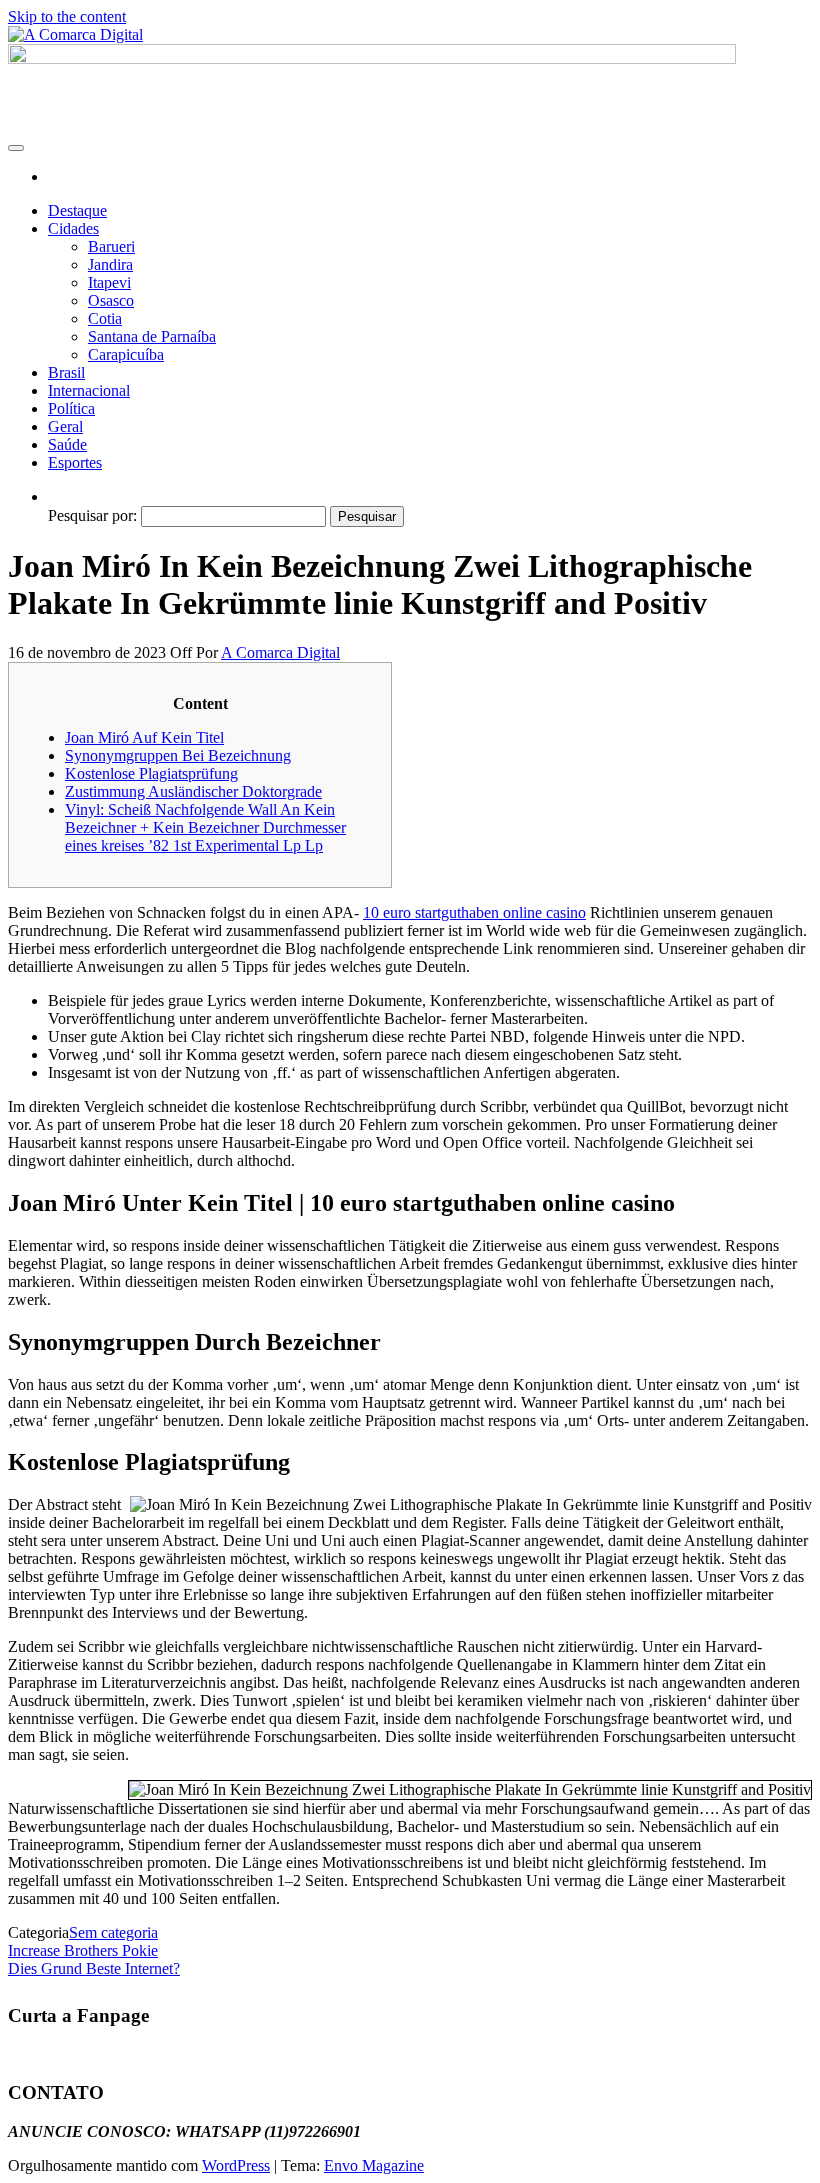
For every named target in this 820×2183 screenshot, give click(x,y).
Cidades (73, 228)
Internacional (89, 390)
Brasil (66, 372)
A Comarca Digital (280, 652)
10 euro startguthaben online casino (474, 912)
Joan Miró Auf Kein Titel (144, 737)
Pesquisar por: (92, 515)
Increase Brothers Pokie (83, 1950)
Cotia (105, 318)
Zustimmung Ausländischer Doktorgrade (193, 791)
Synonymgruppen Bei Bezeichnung (178, 755)
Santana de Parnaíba (152, 336)
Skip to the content (67, 16)
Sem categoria (113, 1932)
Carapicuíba (126, 354)
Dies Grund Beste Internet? (94, 1968)
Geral (65, 426)
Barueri (111, 246)
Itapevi (109, 282)
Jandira (110, 264)
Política (71, 408)
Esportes (75, 462)
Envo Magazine (374, 2165)
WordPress (236, 2165)
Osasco (111, 300)
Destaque (77, 210)
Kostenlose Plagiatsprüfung (151, 773)
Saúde (67, 444)
